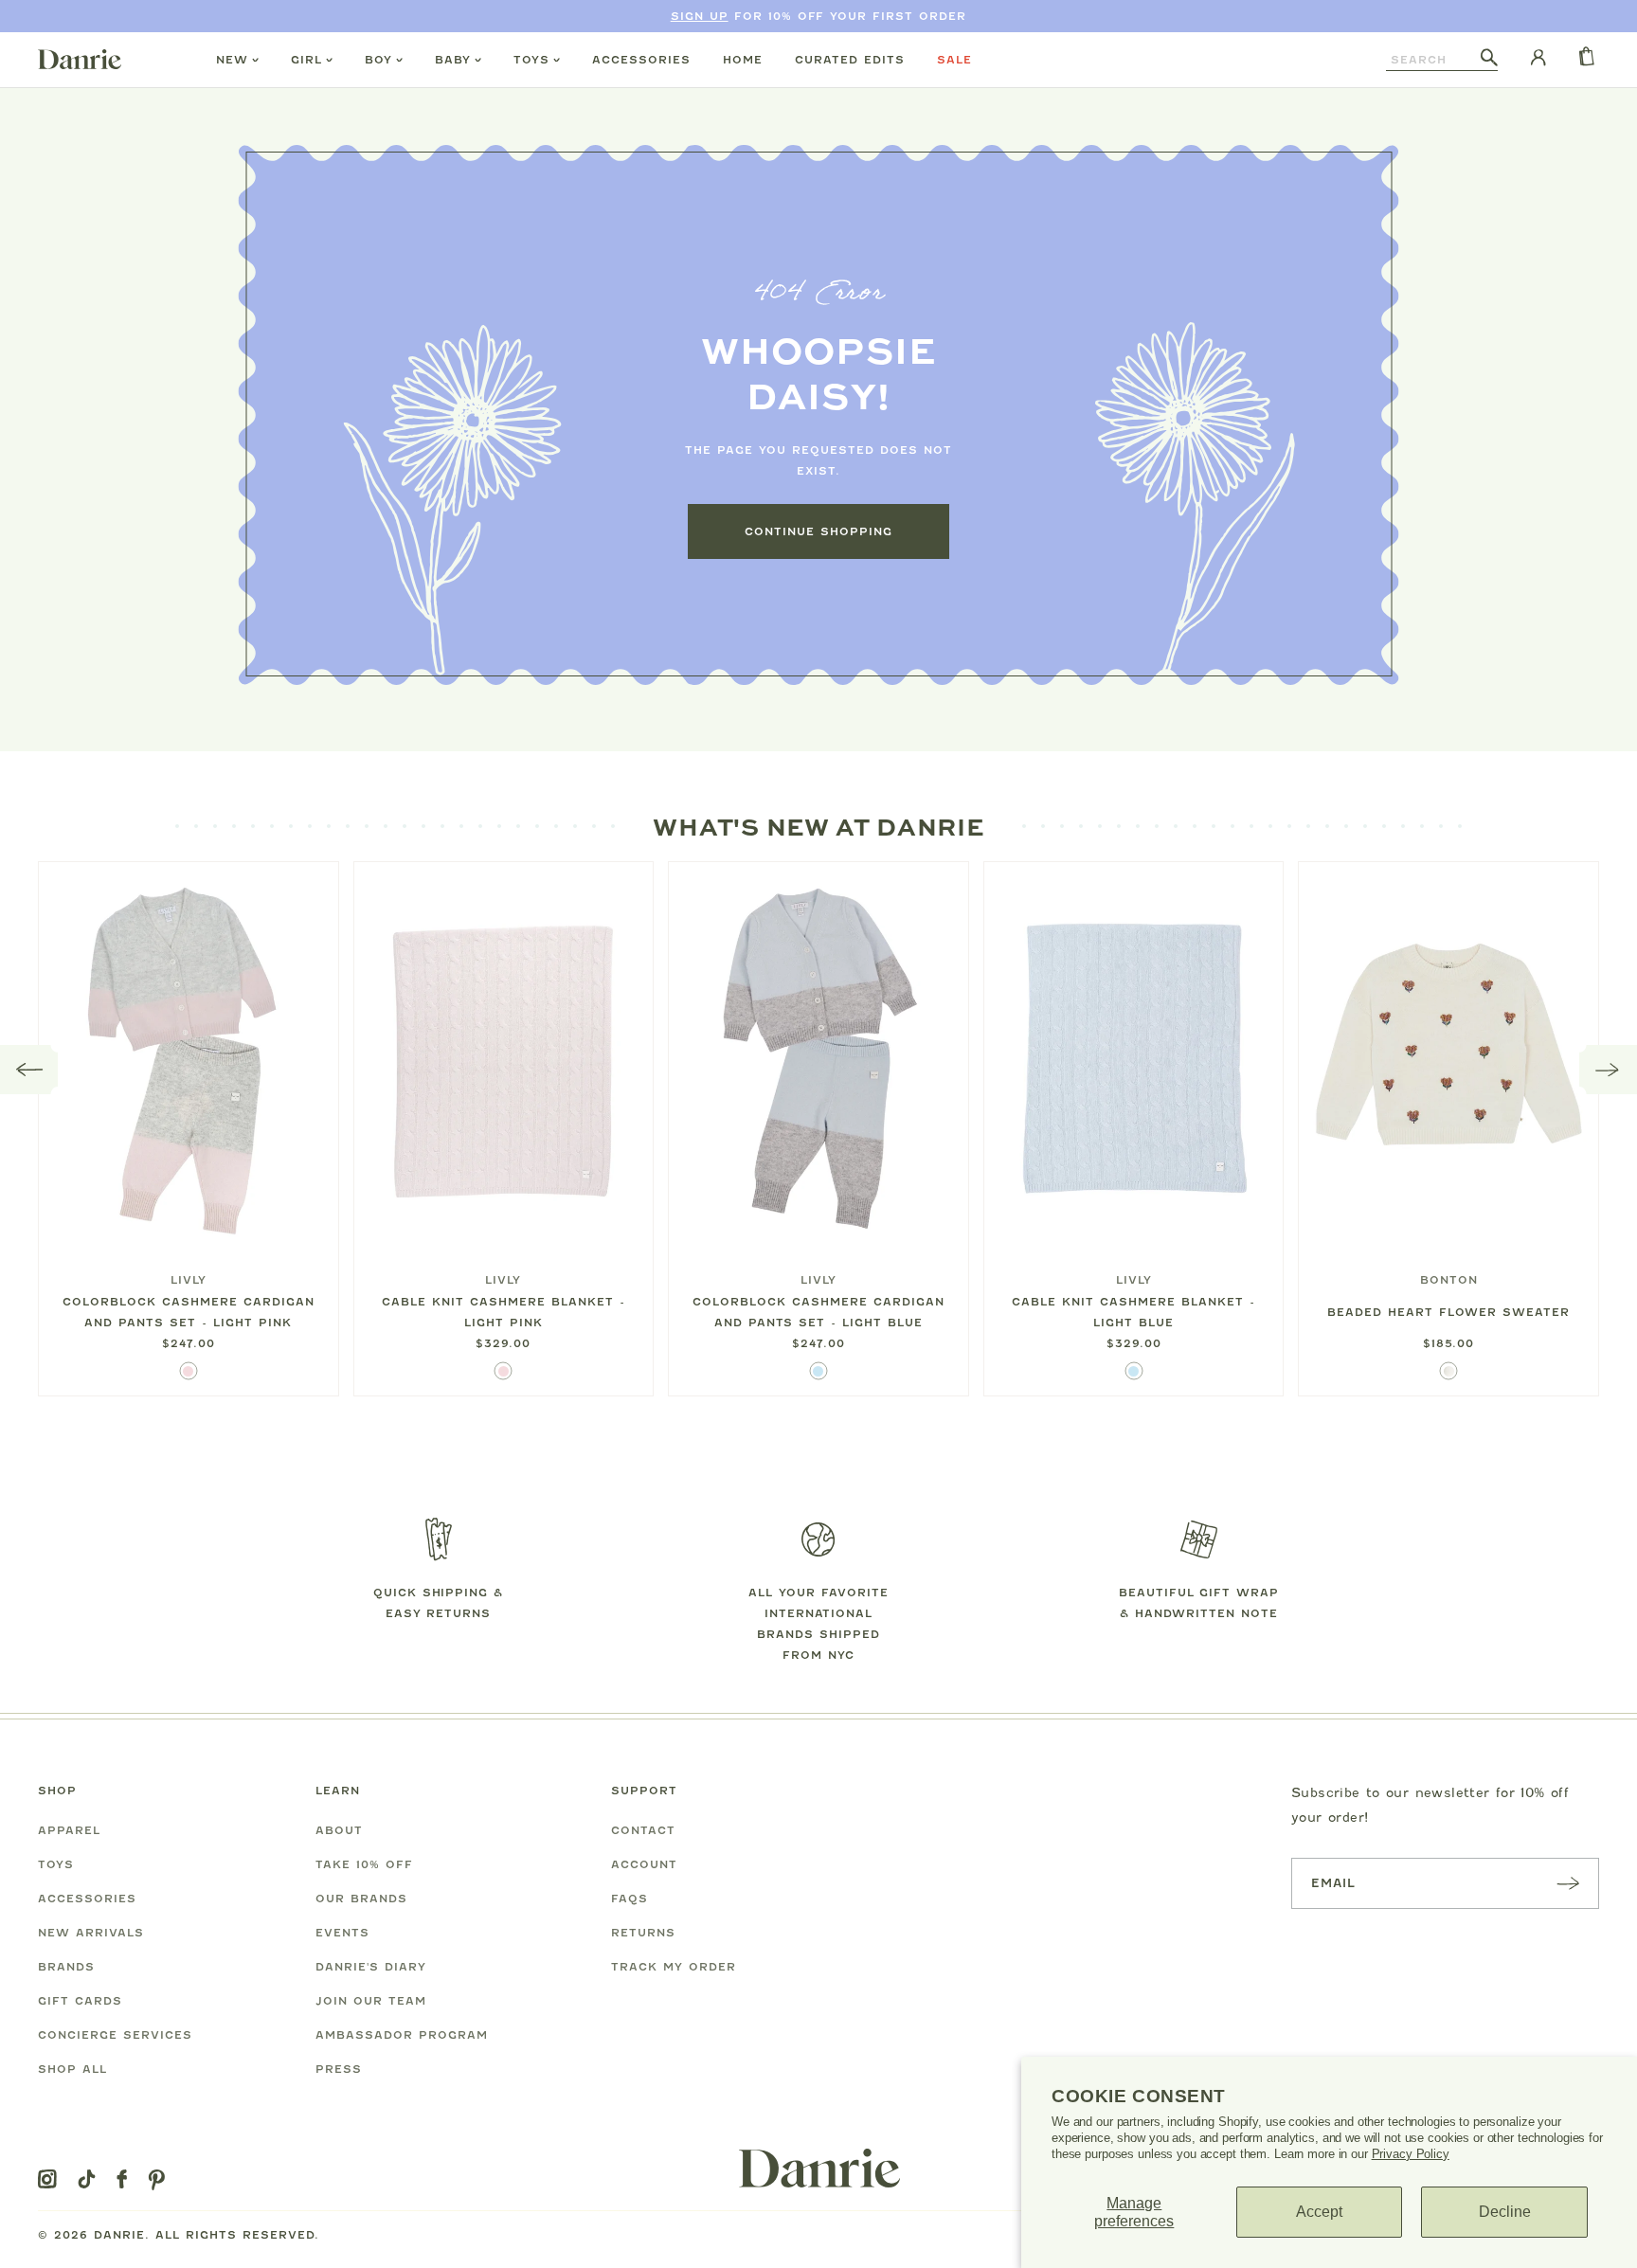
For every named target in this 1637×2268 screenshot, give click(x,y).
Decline (1505, 2212)
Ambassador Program (402, 2035)
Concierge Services (115, 2035)
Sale (954, 60)
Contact (643, 1830)
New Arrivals (91, 1933)
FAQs (630, 1899)
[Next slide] (1608, 1070)
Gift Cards (80, 2001)
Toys (531, 60)
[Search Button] (1489, 59)
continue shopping (818, 531)
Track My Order (674, 1967)
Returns (643, 1933)
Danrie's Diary (371, 1967)
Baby (453, 60)
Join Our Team (371, 2001)
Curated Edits (850, 60)
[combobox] (1433, 60)
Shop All (72, 2069)
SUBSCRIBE (1568, 1883)
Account (644, 1864)
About (339, 1830)
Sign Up (700, 16)
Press (339, 2069)
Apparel (69, 1830)
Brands (66, 1967)
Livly (189, 1280)
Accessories (641, 60)
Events (342, 1933)
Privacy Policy (1411, 2154)
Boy (378, 60)
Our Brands (361, 1899)
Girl (306, 60)
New (232, 60)
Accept (1319, 2212)
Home (743, 60)
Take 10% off (364, 1864)
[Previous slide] (29, 1070)
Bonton (1449, 1280)
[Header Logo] (80, 59)
